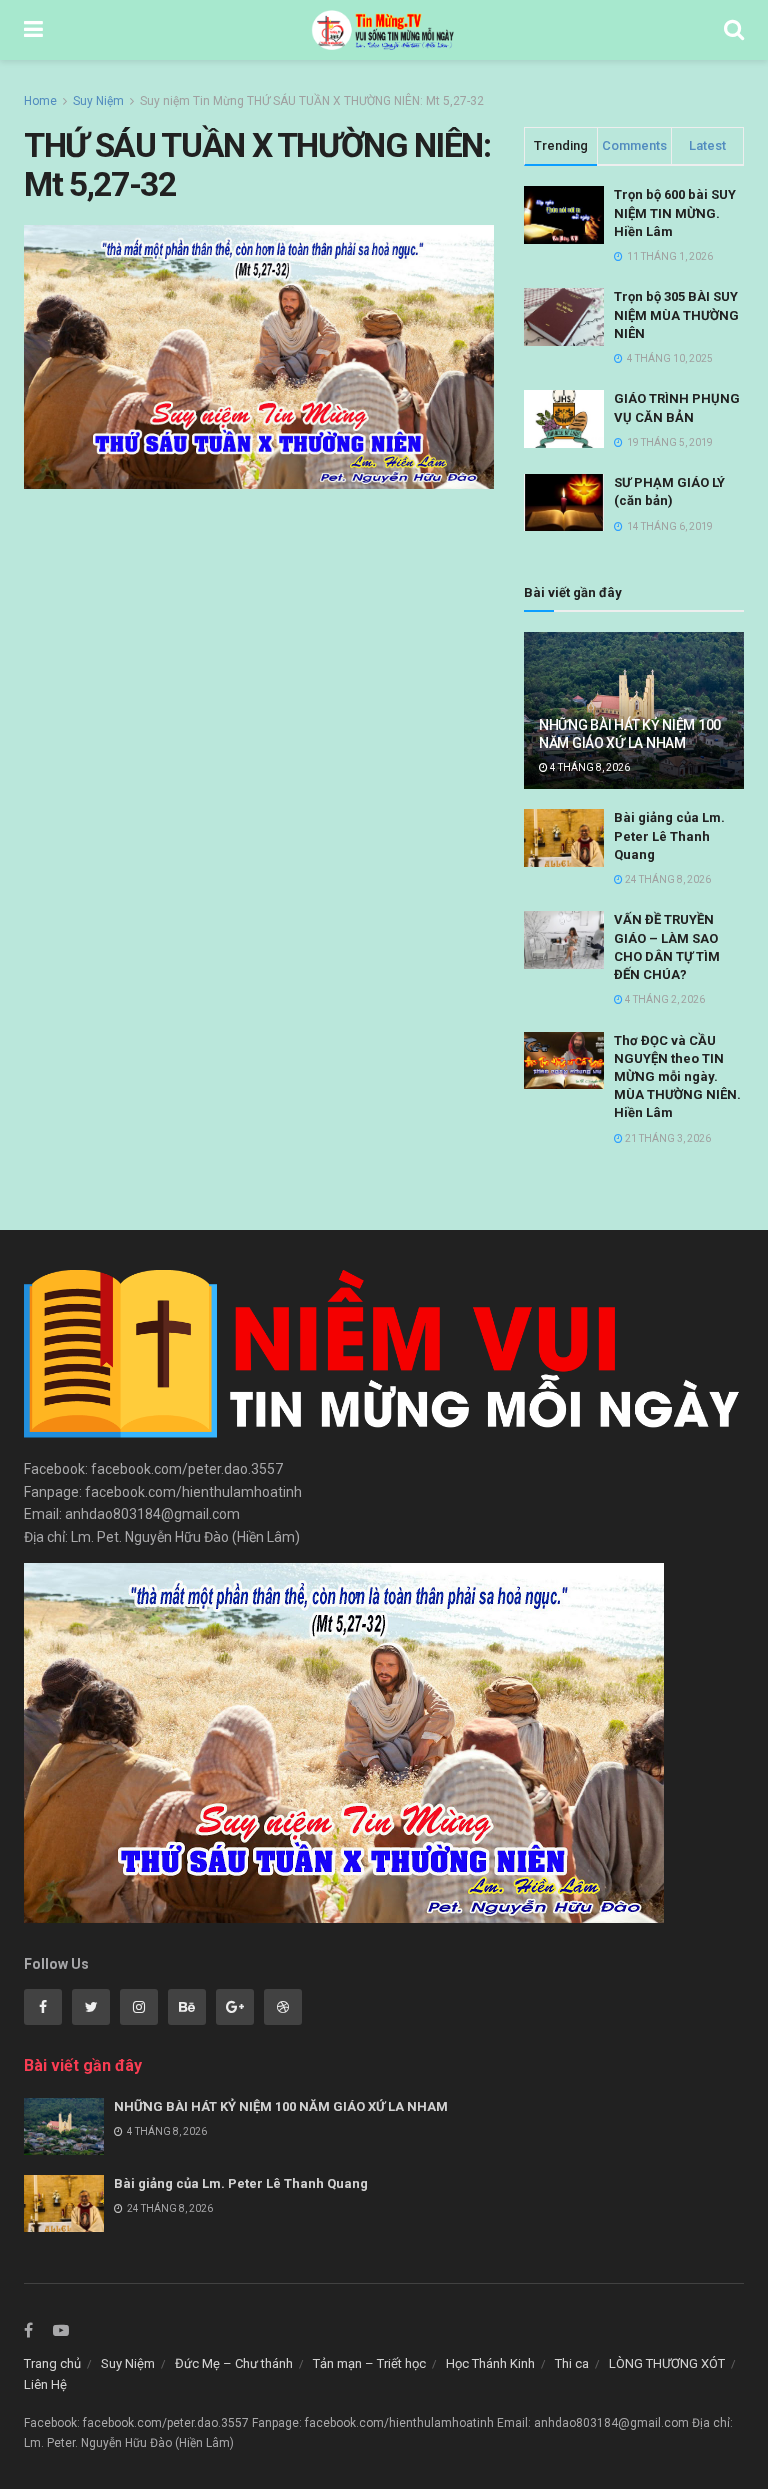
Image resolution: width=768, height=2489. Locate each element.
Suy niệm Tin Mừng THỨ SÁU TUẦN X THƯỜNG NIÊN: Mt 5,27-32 (312, 101)
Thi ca (572, 2363)
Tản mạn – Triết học (369, 2363)
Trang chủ (52, 2363)
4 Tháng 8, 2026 (589, 767)
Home (40, 101)
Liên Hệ (45, 2384)
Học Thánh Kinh (490, 2363)
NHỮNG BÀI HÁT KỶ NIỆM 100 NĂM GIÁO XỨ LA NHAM (281, 2106)
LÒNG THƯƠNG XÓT (667, 2363)
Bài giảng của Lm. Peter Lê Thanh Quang (669, 835)
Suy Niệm (98, 101)
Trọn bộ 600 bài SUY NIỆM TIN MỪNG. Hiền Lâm (675, 212)
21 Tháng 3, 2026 (667, 1138)
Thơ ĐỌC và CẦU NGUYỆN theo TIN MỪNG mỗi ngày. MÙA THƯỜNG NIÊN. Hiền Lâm (677, 1077)
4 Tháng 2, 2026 (664, 999)
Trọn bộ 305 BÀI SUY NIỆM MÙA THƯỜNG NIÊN (676, 314)
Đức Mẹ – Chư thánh (234, 2363)
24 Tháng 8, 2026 (667, 879)
